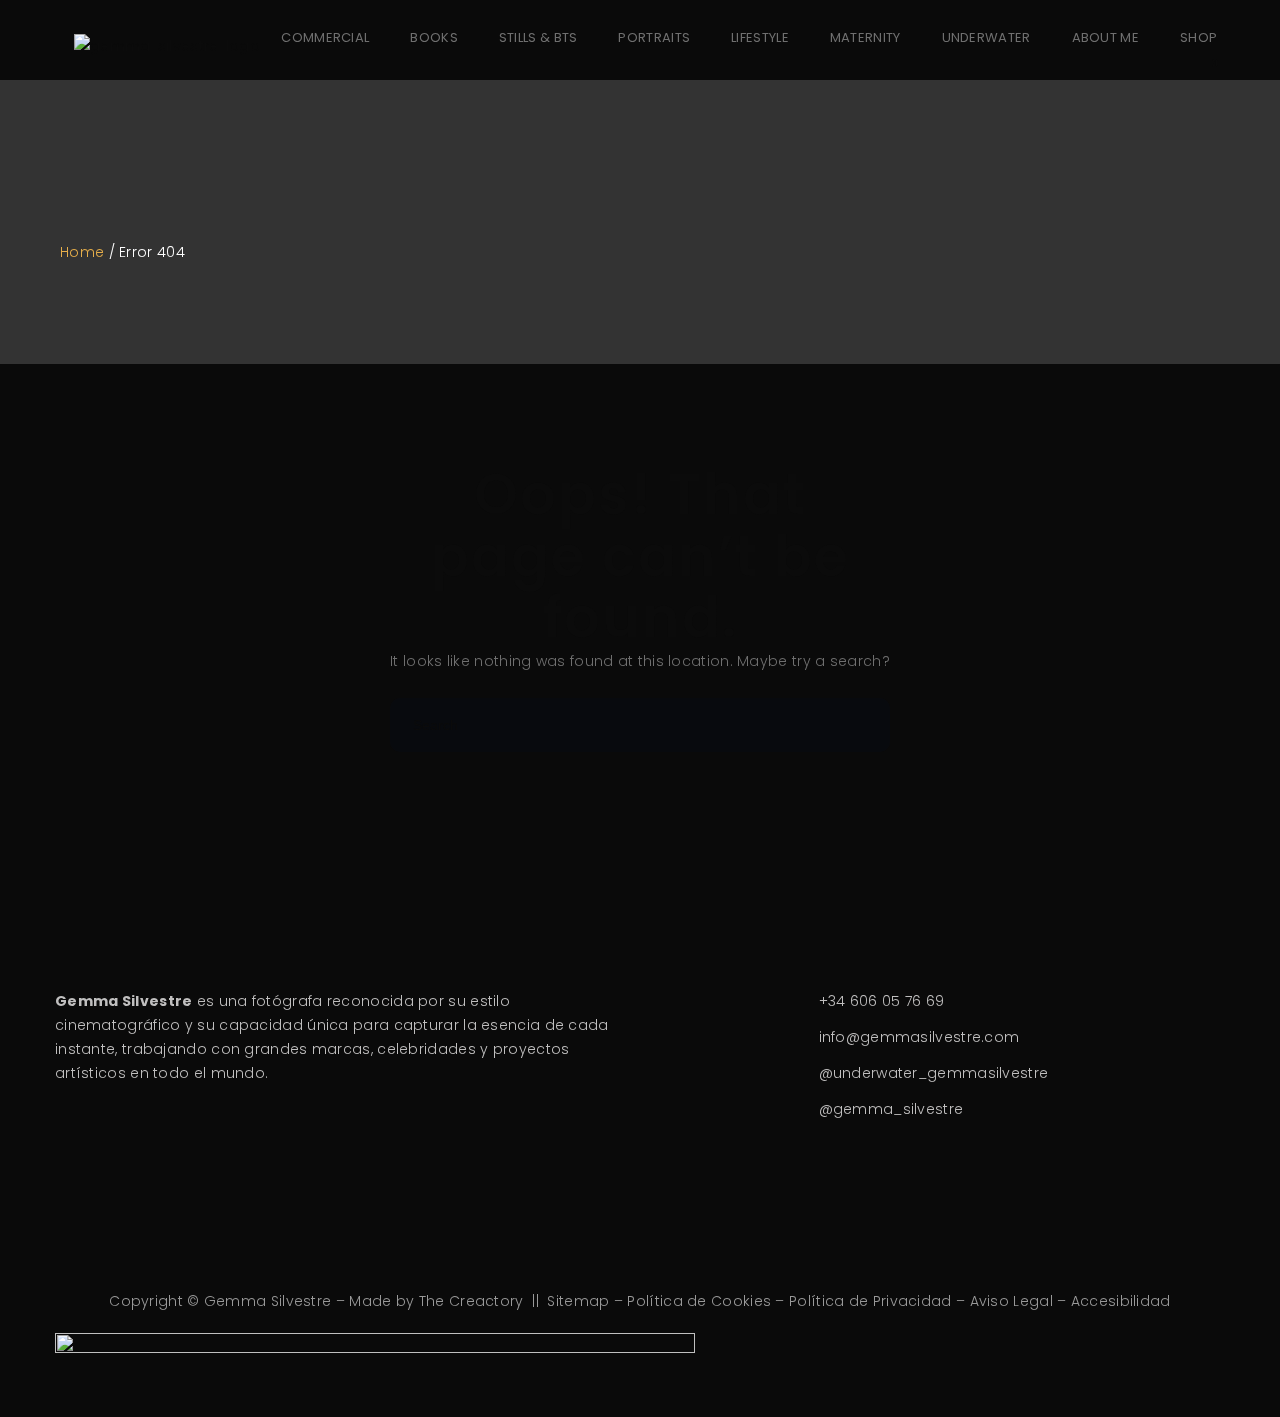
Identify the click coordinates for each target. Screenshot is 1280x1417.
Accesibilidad (1121, 1301)
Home (82, 252)
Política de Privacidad (870, 1301)
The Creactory (471, 1301)
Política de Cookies (699, 1301)
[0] (1200, 73)
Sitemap (578, 1301)
